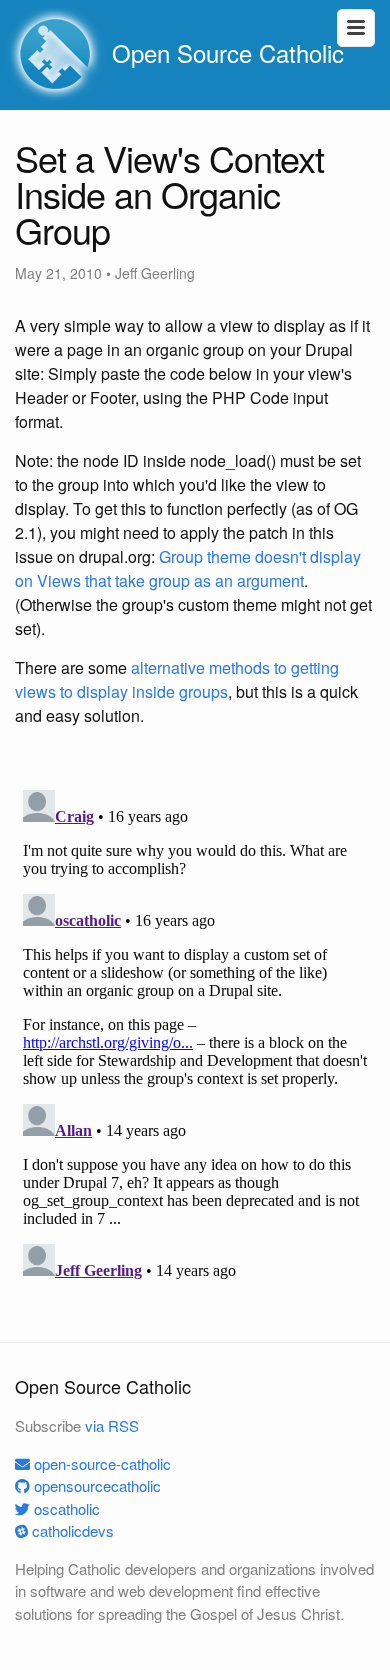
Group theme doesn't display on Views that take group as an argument (188, 568)
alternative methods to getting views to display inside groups (177, 679)
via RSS (112, 1425)
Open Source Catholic (224, 52)
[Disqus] (195, 1032)
